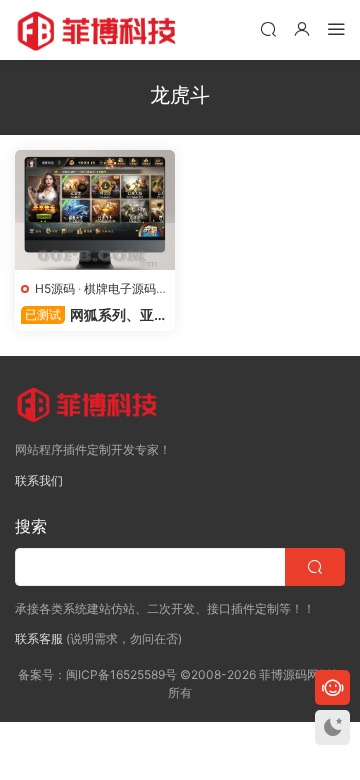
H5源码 (55, 288)
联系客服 (39, 638)
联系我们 (39, 480)
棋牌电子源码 (120, 288)
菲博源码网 (100, 30)
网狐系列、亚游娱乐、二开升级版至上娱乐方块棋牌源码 (94, 315)
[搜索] (268, 28)
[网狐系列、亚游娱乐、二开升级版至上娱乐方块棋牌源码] (95, 210)
